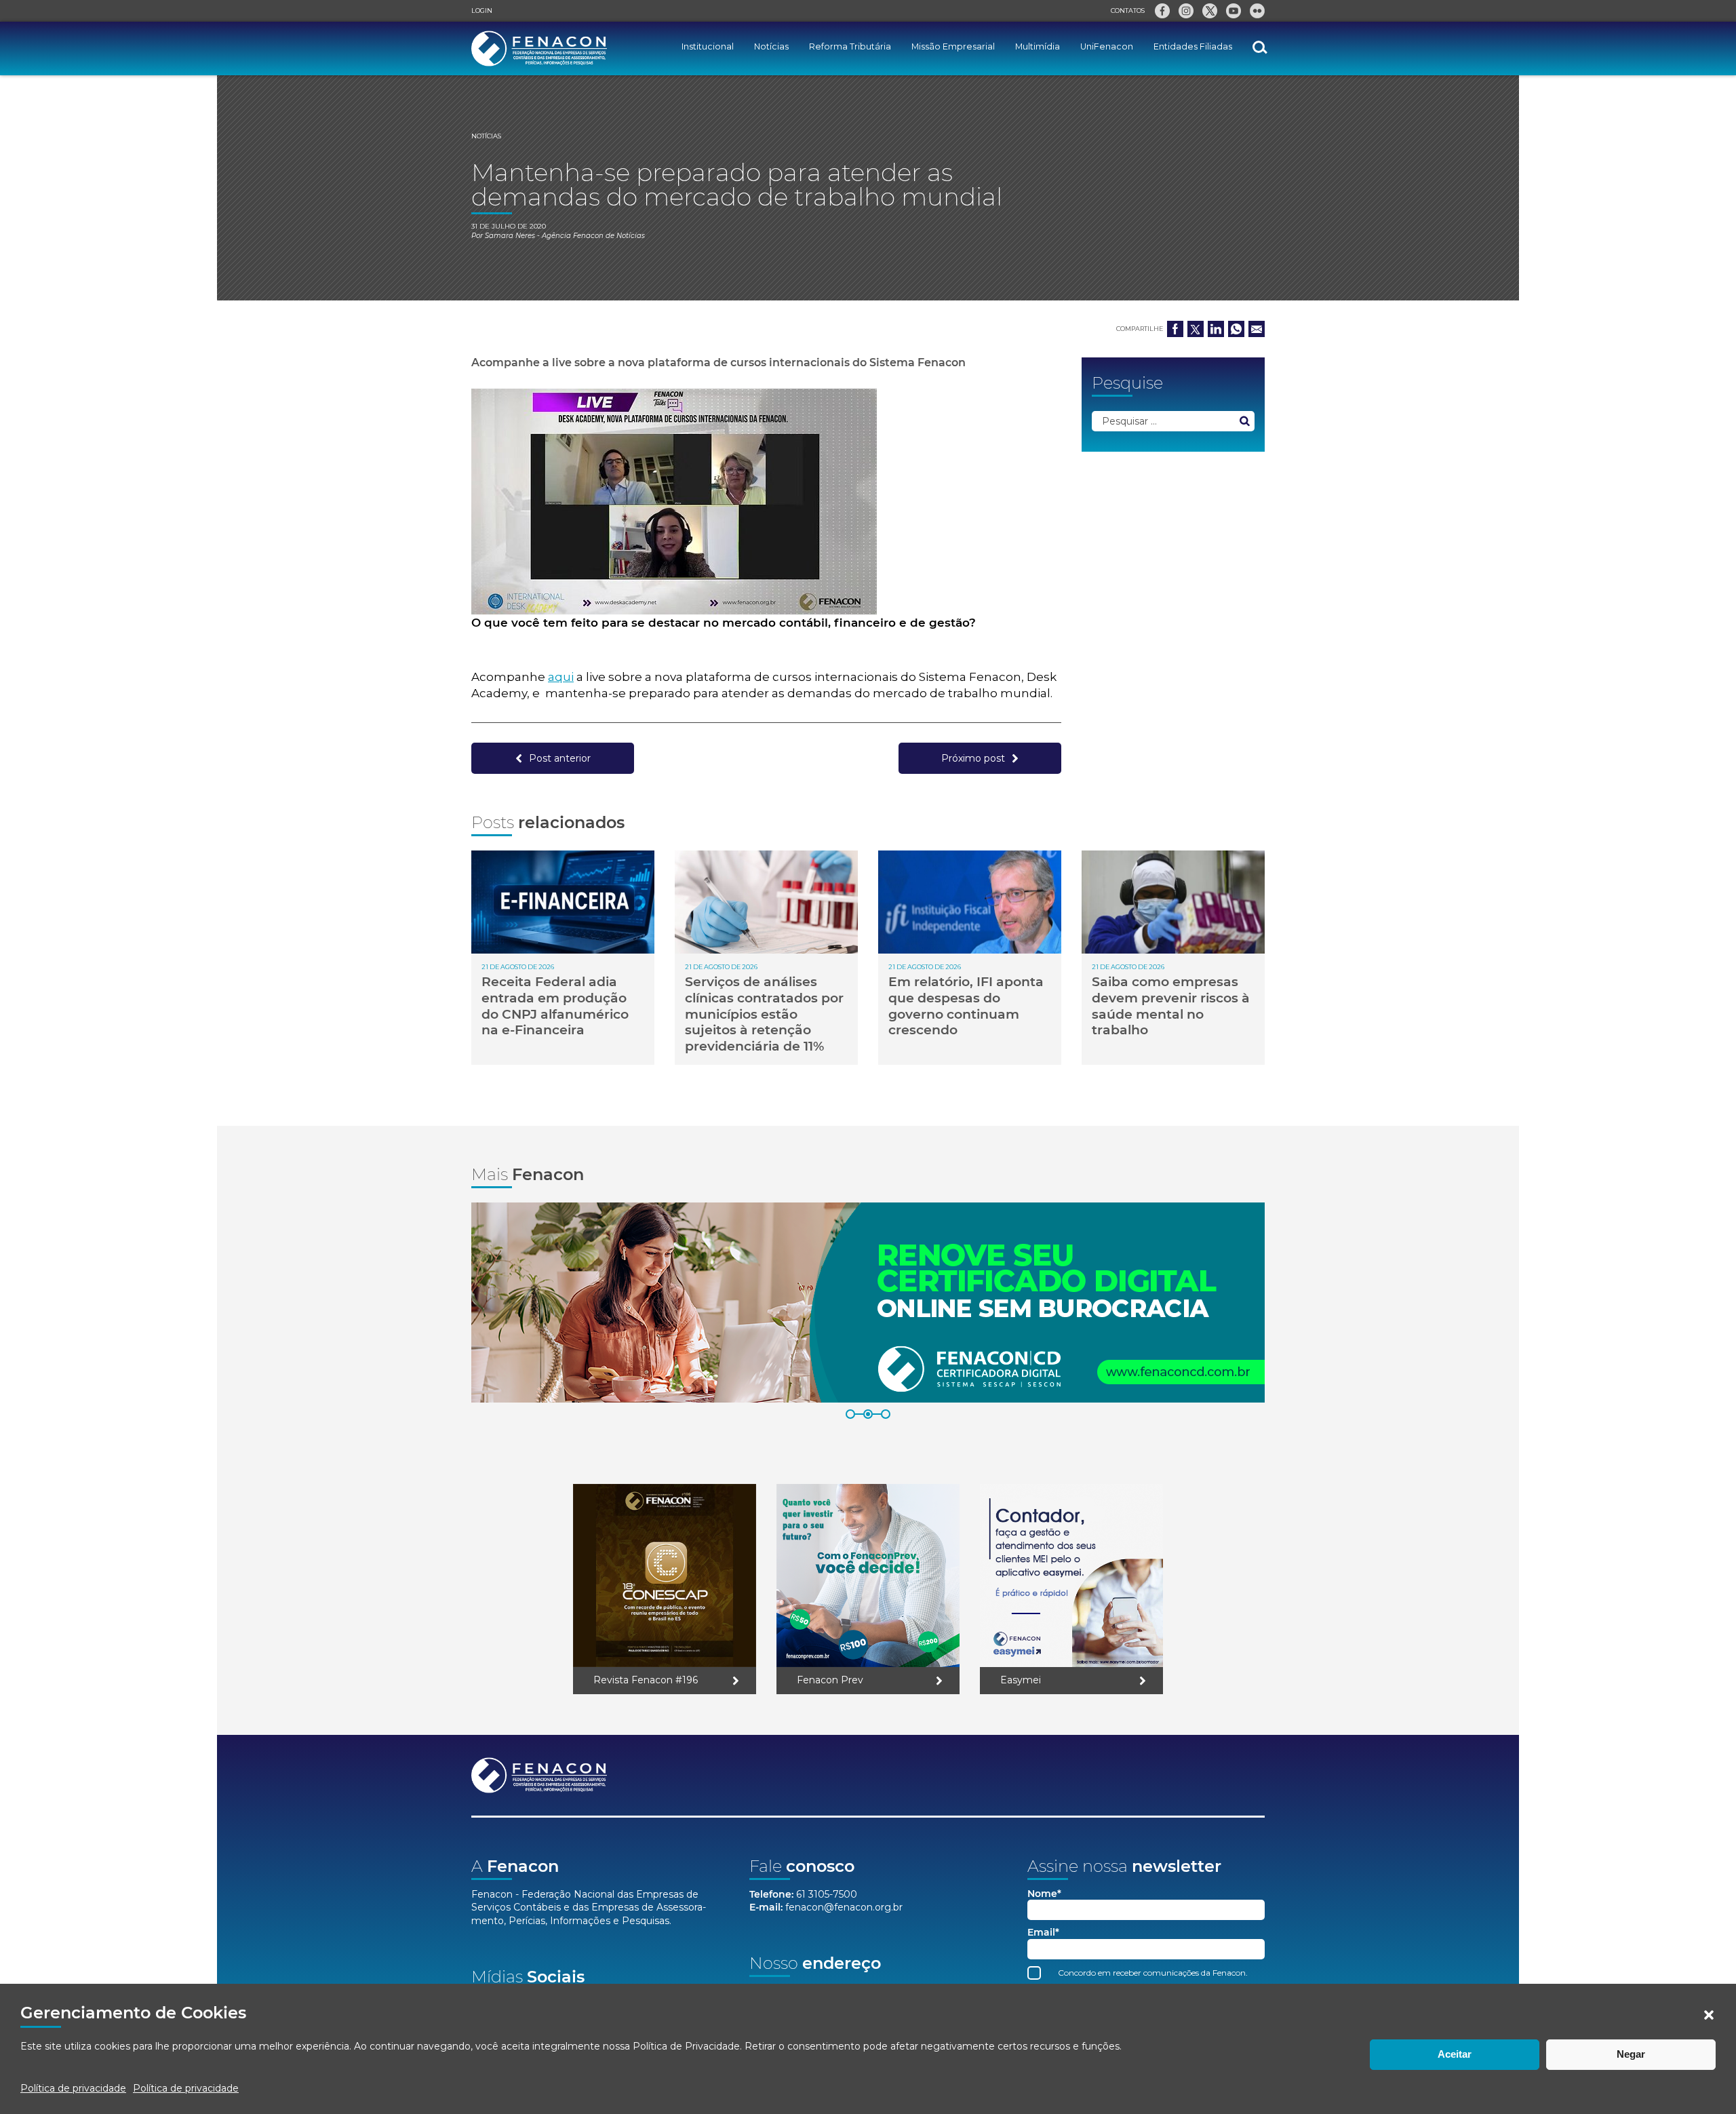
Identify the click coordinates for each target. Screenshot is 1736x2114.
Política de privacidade (73, 2088)
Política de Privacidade (686, 2046)
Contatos (1128, 11)
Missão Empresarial (953, 46)
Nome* (1044, 1894)
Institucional (708, 46)
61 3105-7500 (827, 1894)
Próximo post (973, 758)
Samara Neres (510, 236)
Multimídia (1038, 46)
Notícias (771, 46)
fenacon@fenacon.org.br (844, 1907)
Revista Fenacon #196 (646, 1680)
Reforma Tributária (850, 46)
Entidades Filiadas (1193, 46)
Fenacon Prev (830, 1680)
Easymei (1021, 1680)
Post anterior (560, 758)
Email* (1043, 1933)
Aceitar (1455, 2054)
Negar (1631, 2054)
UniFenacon (1107, 46)
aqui (561, 677)
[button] (1709, 2015)
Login (482, 11)
